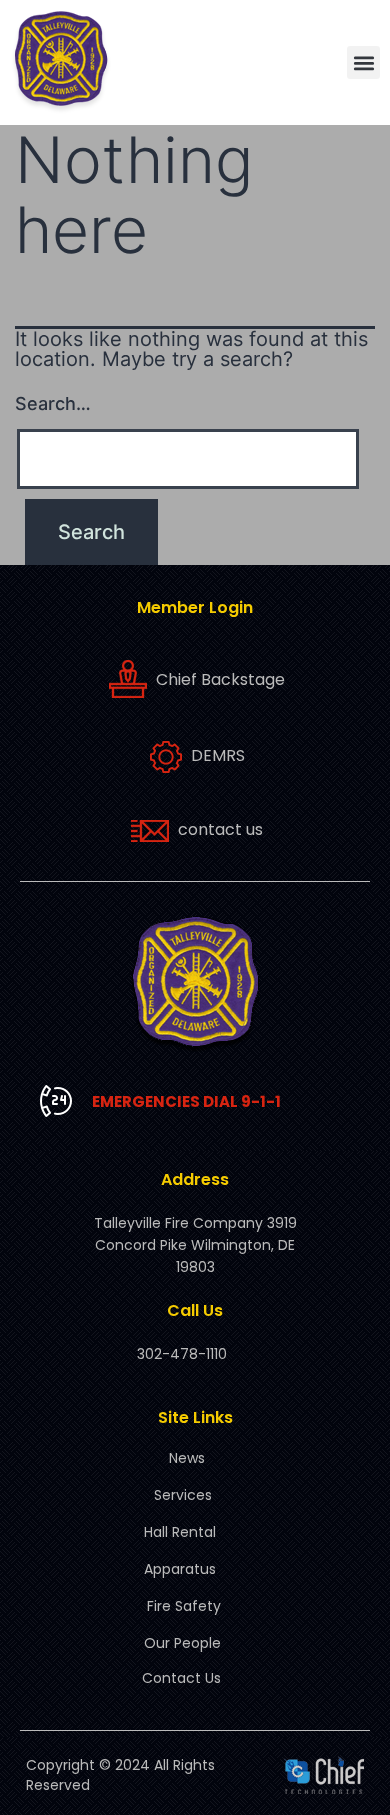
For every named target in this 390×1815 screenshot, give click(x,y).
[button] (363, 62)
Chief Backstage (220, 679)
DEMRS (218, 755)
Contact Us (181, 1678)
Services (183, 1495)
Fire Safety (184, 1606)
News (187, 1458)
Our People (182, 1643)
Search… (53, 403)
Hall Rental (180, 1532)
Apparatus (180, 1569)
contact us (220, 829)
